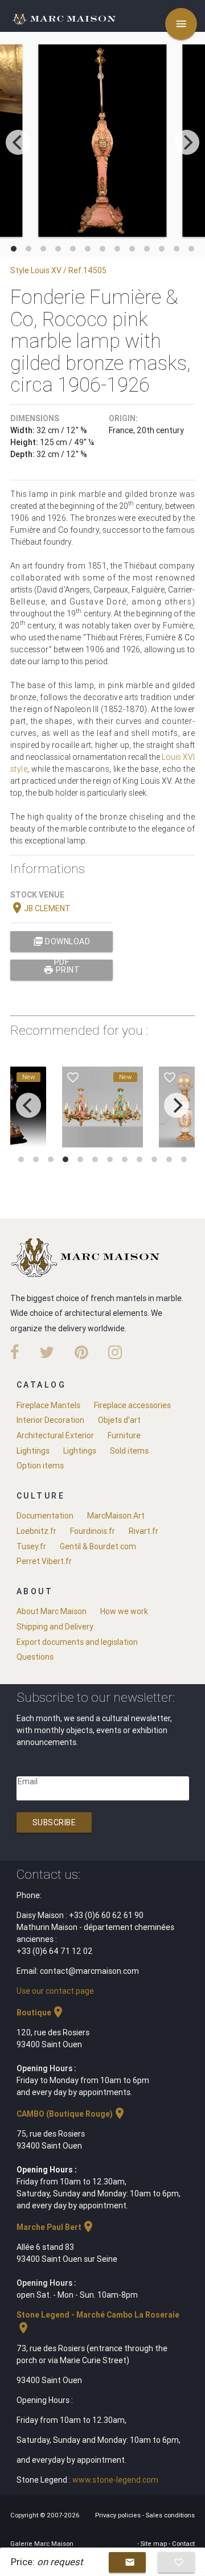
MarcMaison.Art (116, 1516)
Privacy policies (119, 2515)
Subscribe (54, 1822)
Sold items (129, 1451)
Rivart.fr (143, 1531)
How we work (124, 1611)
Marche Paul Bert (56, 2227)
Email (28, 1781)
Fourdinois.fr (93, 1531)
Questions (35, 1657)
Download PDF (62, 944)
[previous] (18, 142)
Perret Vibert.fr (44, 1561)
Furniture (124, 1435)
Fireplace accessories (132, 1405)
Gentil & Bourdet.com (98, 1546)
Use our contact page (55, 1991)
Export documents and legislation (77, 1642)
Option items (40, 1466)
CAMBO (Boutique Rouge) (71, 2114)
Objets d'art (119, 1420)
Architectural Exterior (55, 1435)
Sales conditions (170, 2515)
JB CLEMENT (40, 908)
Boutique (41, 2013)
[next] (187, 142)
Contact (183, 2544)
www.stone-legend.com (115, 2480)
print (61, 970)
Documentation (45, 1516)
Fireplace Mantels (48, 1405)
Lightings (33, 1451)
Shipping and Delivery (55, 1627)
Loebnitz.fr (36, 1531)
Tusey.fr (31, 1546)
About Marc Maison (52, 1611)
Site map (155, 2544)
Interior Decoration (50, 1420)
